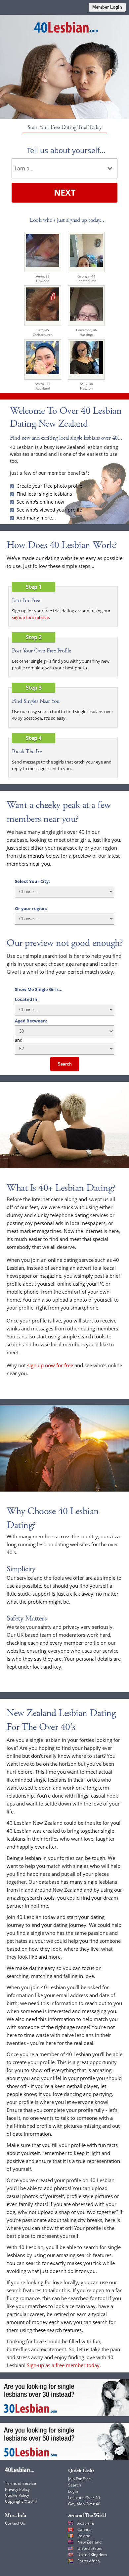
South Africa (89, 2561)
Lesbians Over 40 (84, 2498)
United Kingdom (92, 2555)
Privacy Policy (17, 2489)
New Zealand (89, 2542)
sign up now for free (50, 1365)
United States (90, 2548)
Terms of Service (21, 2483)
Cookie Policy (17, 2495)
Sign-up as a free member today (63, 2365)
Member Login (107, 7)
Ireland (84, 2536)
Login (73, 2491)
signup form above (30, 617)
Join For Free (80, 2479)
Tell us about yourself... (66, 150)
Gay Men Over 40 (84, 2504)
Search (65, 1064)
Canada (85, 2529)
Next (65, 192)
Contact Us (15, 2523)
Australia (86, 2523)
